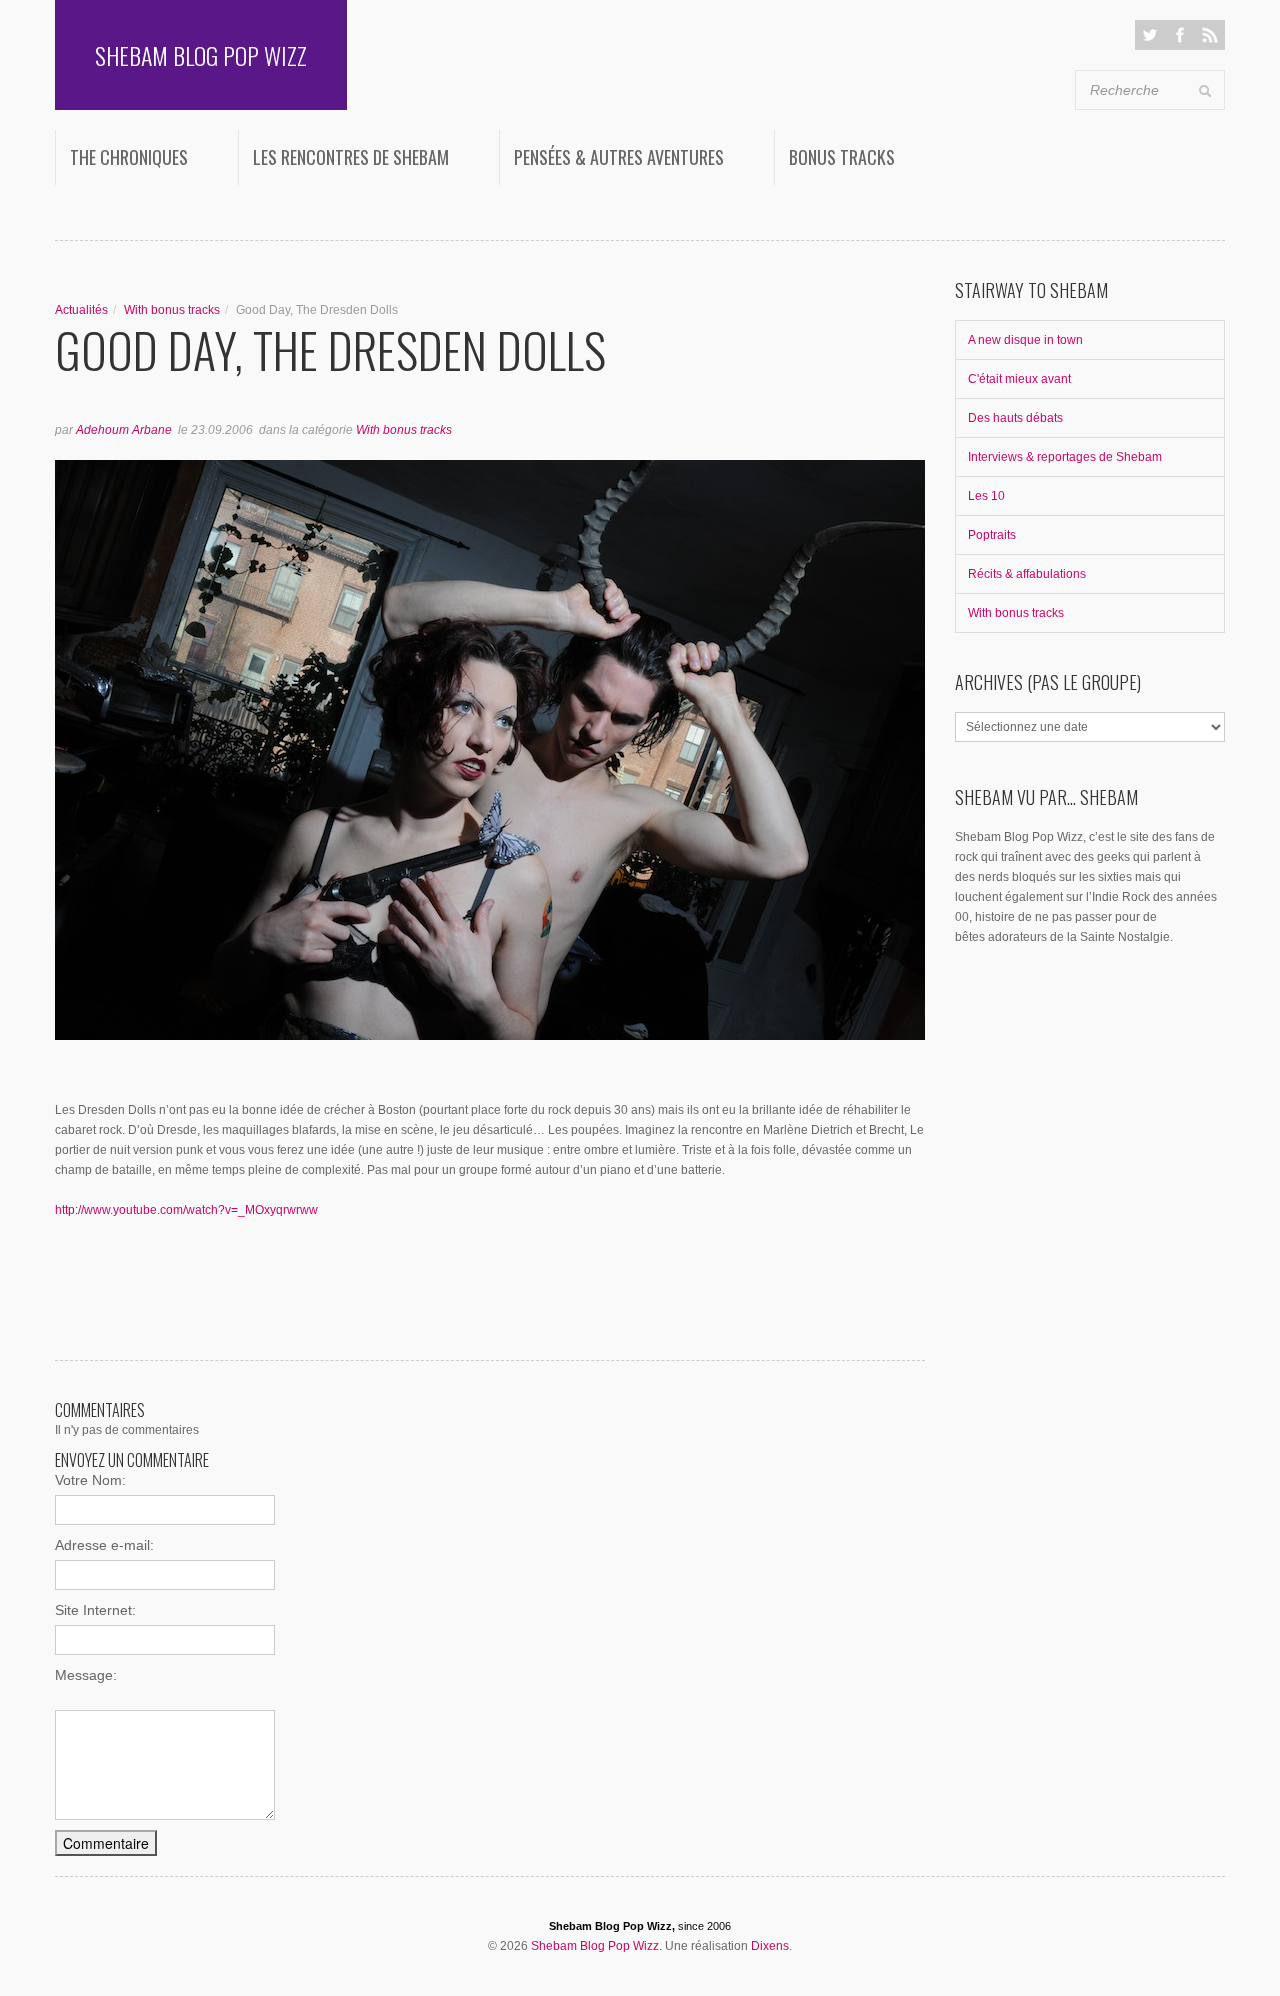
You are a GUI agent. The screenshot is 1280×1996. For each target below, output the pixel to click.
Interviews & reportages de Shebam (1065, 457)
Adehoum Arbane (124, 430)
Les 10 (986, 496)
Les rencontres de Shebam (351, 157)
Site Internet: (95, 1610)
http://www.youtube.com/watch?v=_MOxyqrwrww (186, 1210)
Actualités (81, 310)
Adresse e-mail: (104, 1545)
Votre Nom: (90, 1480)
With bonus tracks (172, 310)
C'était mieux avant (1019, 379)
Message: (86, 1675)
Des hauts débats (1015, 418)
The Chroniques (129, 157)
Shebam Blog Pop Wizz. (596, 1946)
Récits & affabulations (1027, 574)
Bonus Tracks (842, 157)
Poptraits (992, 535)
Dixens (770, 1946)
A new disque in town (1025, 340)
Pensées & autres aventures (619, 157)
